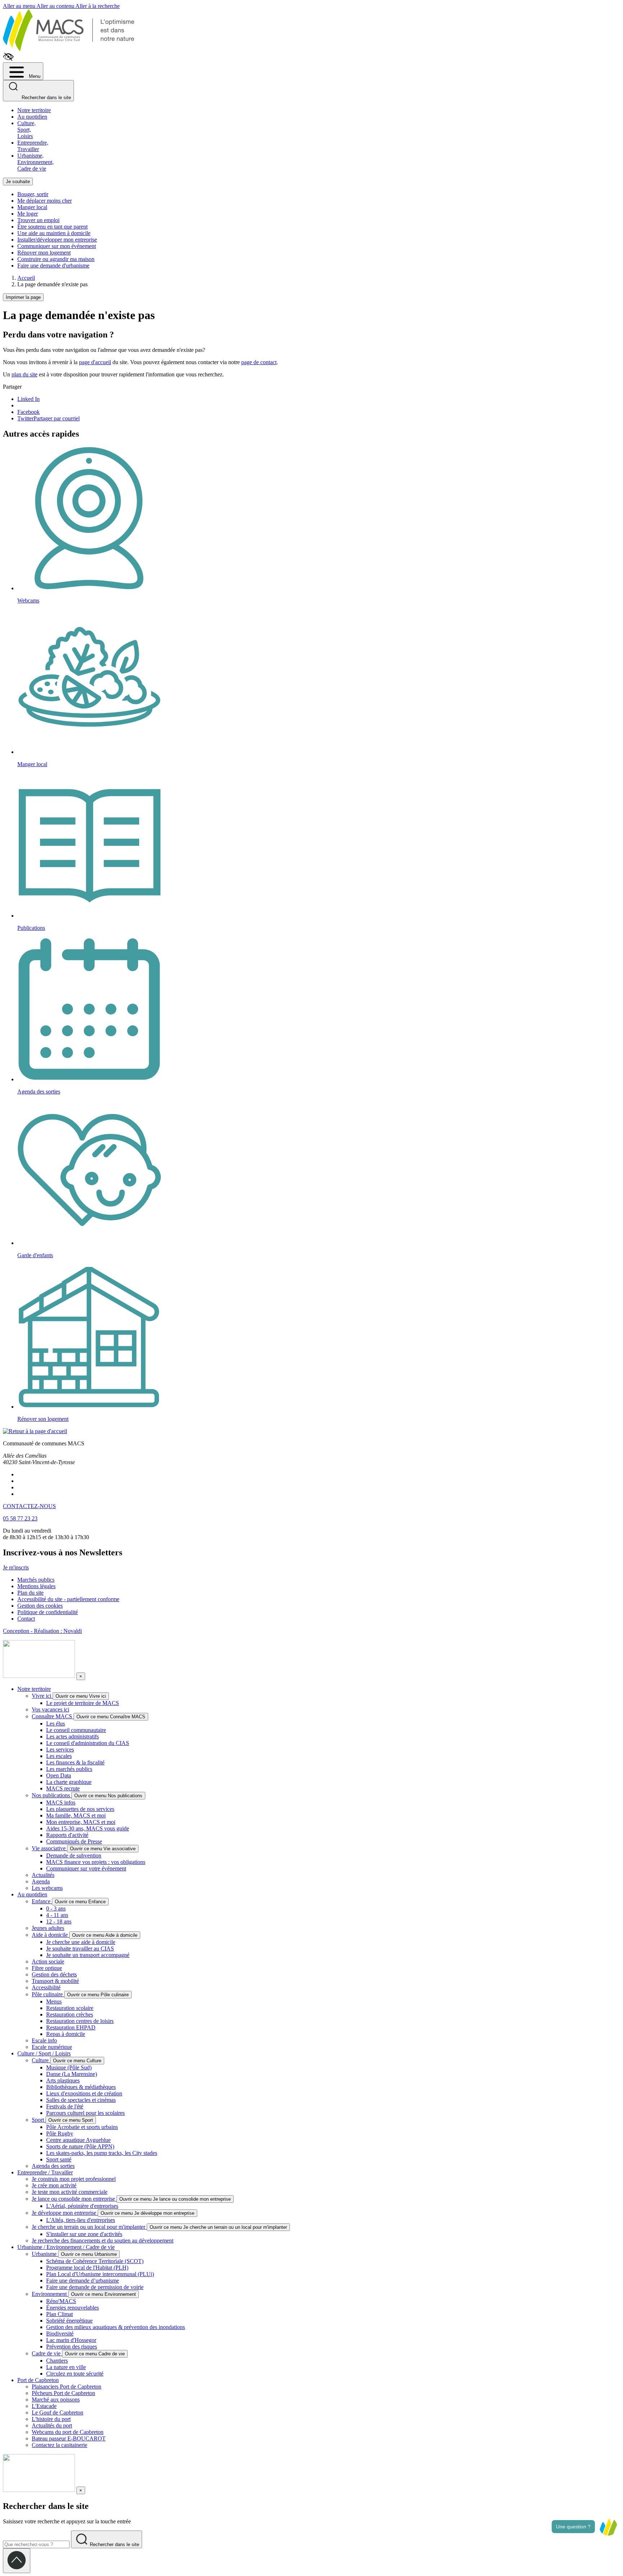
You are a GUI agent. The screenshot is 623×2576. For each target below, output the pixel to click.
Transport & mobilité (55, 1981)
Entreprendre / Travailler (45, 2172)
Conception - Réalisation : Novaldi (42, 1631)
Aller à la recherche (98, 6)
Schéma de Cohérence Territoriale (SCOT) (95, 2261)
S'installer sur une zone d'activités (84, 2234)
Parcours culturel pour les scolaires (85, 2113)
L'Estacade (44, 2406)
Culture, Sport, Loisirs (26, 130)
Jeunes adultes (48, 1928)
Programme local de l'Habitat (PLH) (87, 2268)
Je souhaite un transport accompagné (88, 1955)
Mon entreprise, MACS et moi (81, 1822)
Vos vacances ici (50, 1709)
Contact (26, 1619)
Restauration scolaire (70, 2008)
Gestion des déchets (54, 1974)
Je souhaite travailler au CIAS (80, 1948)
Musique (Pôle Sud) (69, 2067)
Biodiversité (60, 2334)
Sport (39, 2120)
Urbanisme (45, 2254)
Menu (34, 76)
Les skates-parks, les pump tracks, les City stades (102, 2153)
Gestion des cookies (40, 1606)
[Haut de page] (17, 2561)
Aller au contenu (56, 6)
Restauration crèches (70, 2014)
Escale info (44, 2040)
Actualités (43, 1875)
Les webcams (47, 1888)
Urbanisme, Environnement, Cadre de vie (36, 162)
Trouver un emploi (38, 220)
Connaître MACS (53, 1716)
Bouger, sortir (33, 194)
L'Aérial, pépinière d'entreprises (82, 2206)
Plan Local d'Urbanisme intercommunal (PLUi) (100, 2274)
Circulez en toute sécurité (75, 2374)
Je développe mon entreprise (65, 2213)
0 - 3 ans (56, 1908)
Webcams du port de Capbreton (68, 2432)
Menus (54, 2001)
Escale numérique (52, 2047)
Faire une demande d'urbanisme (53, 266)
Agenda (41, 1881)
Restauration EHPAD (71, 2027)
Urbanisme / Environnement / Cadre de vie (66, 2247)
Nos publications (52, 1795)
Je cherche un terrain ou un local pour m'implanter (89, 2227)
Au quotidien (32, 117)
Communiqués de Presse (74, 1841)
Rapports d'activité (67, 1835)
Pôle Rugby (60, 2133)
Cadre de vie (47, 2353)
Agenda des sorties (53, 2166)
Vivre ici (42, 1696)
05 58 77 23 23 (20, 1518)
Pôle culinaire (48, 1994)
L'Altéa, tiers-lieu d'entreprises (81, 2220)
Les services (60, 1749)
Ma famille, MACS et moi (76, 1815)
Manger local (32, 207)
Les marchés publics (69, 1769)
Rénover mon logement (44, 253)
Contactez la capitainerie (59, 2445)
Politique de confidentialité (48, 1612)
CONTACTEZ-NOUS (29, 1506)
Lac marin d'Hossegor (71, 2340)
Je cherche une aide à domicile (81, 1942)
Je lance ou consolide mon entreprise (74, 2199)
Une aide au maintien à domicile (54, 233)
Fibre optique (47, 1968)
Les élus (56, 1724)
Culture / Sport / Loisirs (44, 2053)
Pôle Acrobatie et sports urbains (82, 2127)
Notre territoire (34, 110)
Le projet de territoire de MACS (83, 1703)
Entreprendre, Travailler (33, 146)
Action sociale (48, 1961)
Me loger (28, 214)
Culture (41, 2060)
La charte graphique (69, 1782)
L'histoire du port (51, 2419)
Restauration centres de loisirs (80, 2021)
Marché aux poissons (56, 2400)
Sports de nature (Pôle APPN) (80, 2146)
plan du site (25, 374)
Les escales (59, 1756)
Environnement (50, 2294)
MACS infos (61, 1802)
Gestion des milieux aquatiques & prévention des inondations (116, 2327)
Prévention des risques (72, 2347)
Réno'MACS (61, 2301)
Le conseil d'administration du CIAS (88, 1743)
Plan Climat (59, 2314)
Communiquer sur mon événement (57, 246)
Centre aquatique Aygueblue (78, 2140)
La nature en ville (66, 2367)
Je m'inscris (16, 1567)
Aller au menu (20, 6)
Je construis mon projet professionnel (74, 2179)
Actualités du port (52, 2425)
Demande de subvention (74, 1855)
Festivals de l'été (65, 2106)
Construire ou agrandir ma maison (56, 259)
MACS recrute (63, 1788)
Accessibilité (46, 1987)
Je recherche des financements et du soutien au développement (103, 2241)
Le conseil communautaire (76, 1730)
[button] (608, 2527)
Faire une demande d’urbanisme (83, 2281)
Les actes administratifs (72, 1737)
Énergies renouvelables (72, 2308)
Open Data (59, 1775)
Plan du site (30, 1593)
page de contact (259, 362)
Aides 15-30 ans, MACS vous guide (88, 1828)
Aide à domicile (50, 1935)
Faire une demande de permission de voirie (95, 2287)
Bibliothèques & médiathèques (81, 2087)
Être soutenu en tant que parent (52, 227)
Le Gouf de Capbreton (58, 2412)
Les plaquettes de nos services (80, 1809)
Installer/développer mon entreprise (57, 240)
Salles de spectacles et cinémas (81, 2100)
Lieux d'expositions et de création (84, 2093)
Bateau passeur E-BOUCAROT (69, 2438)
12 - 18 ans (59, 1921)
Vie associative (49, 1848)
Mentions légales (36, 1586)
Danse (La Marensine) (72, 2074)
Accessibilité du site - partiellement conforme (68, 1599)
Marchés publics (36, 1580)
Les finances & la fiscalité (75, 1762)
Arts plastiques (63, 2080)
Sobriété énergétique (69, 2321)
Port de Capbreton (38, 2380)
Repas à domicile (66, 2034)
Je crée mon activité (54, 2185)
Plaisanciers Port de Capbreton (67, 2387)
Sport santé (59, 2159)
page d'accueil (95, 362)
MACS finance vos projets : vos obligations (96, 1862)
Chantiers (57, 2361)
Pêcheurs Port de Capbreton (63, 2393)
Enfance (42, 1901)
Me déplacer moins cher (45, 201)
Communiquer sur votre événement (86, 1868)
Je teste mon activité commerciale (70, 2192)
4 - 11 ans (57, 1915)
